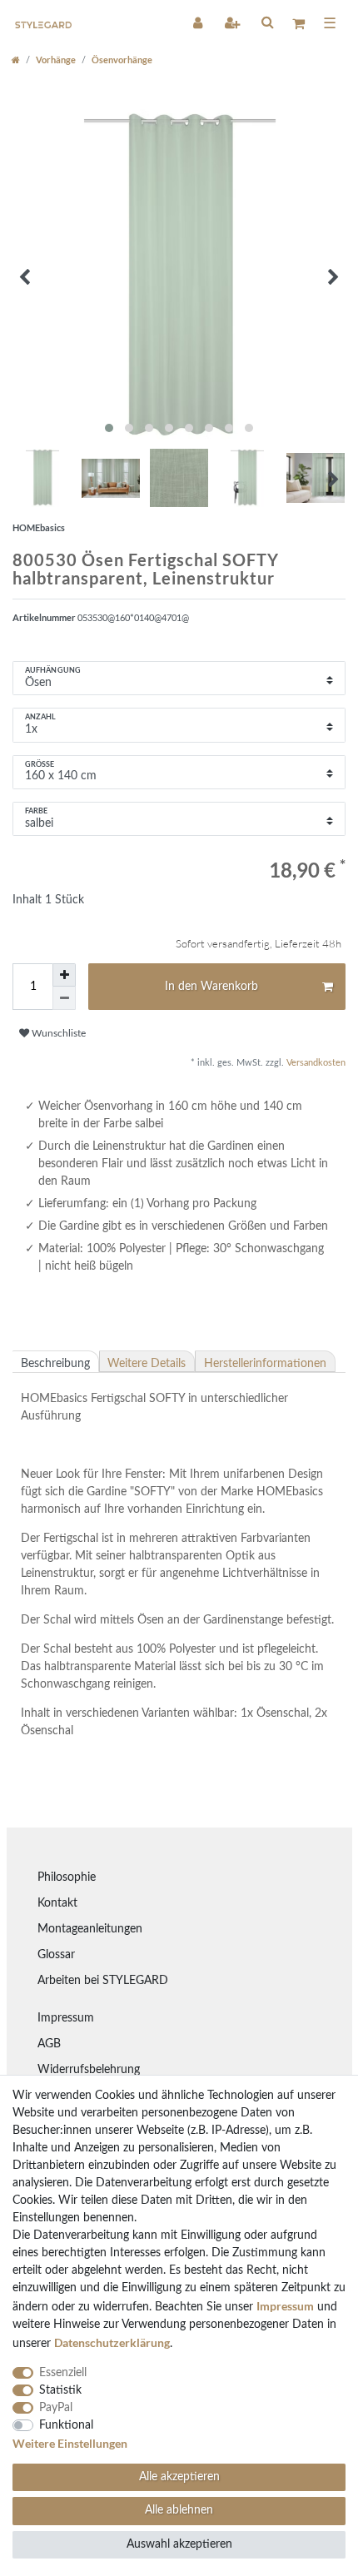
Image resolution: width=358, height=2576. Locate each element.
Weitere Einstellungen (70, 2443)
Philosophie (67, 1877)
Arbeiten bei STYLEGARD (103, 1981)
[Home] (16, 60)
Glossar (56, 1955)
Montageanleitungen (90, 1929)
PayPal (56, 2408)
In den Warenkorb (211, 987)
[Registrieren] (234, 22)
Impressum (66, 2018)
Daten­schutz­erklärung (112, 2342)
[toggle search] (267, 22)
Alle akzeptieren (179, 2477)
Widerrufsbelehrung (89, 2070)
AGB (49, 2044)
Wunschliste (57, 1033)
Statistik (60, 2390)
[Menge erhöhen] (64, 975)
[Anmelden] (199, 22)
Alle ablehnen (179, 2510)
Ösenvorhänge (122, 60)
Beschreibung (55, 1364)
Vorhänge (56, 60)
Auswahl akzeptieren (179, 2544)
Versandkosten (315, 1063)
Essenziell (63, 2373)
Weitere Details (147, 1364)
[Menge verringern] (64, 998)
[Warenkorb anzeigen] (298, 23)
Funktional (66, 2425)
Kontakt (57, 1903)
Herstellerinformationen (265, 1364)
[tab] (56, 1361)
